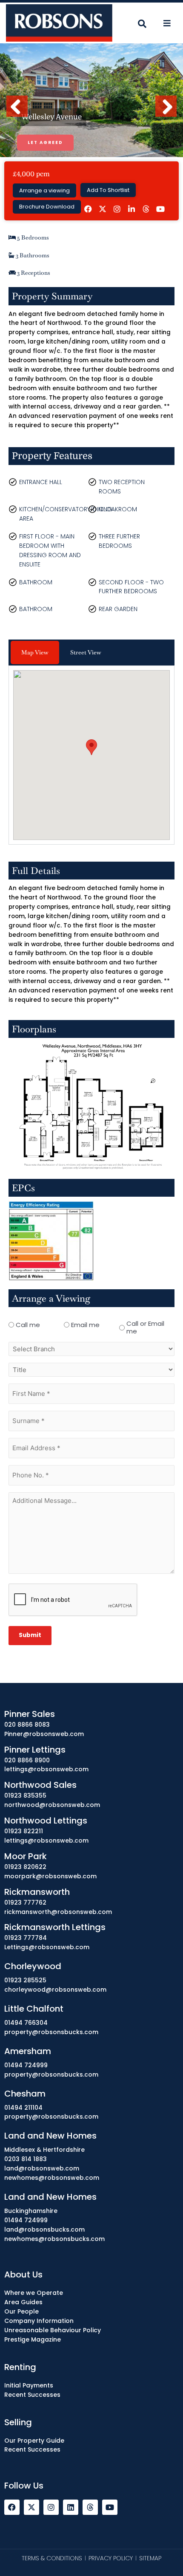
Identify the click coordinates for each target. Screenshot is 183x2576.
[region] (91, 2504)
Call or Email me (145, 1327)
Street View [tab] (86, 652)
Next (166, 116)
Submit (30, 1635)
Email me (85, 1325)
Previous (19, 116)
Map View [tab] (35, 652)
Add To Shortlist (108, 190)
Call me (28, 1325)
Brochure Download (47, 207)
